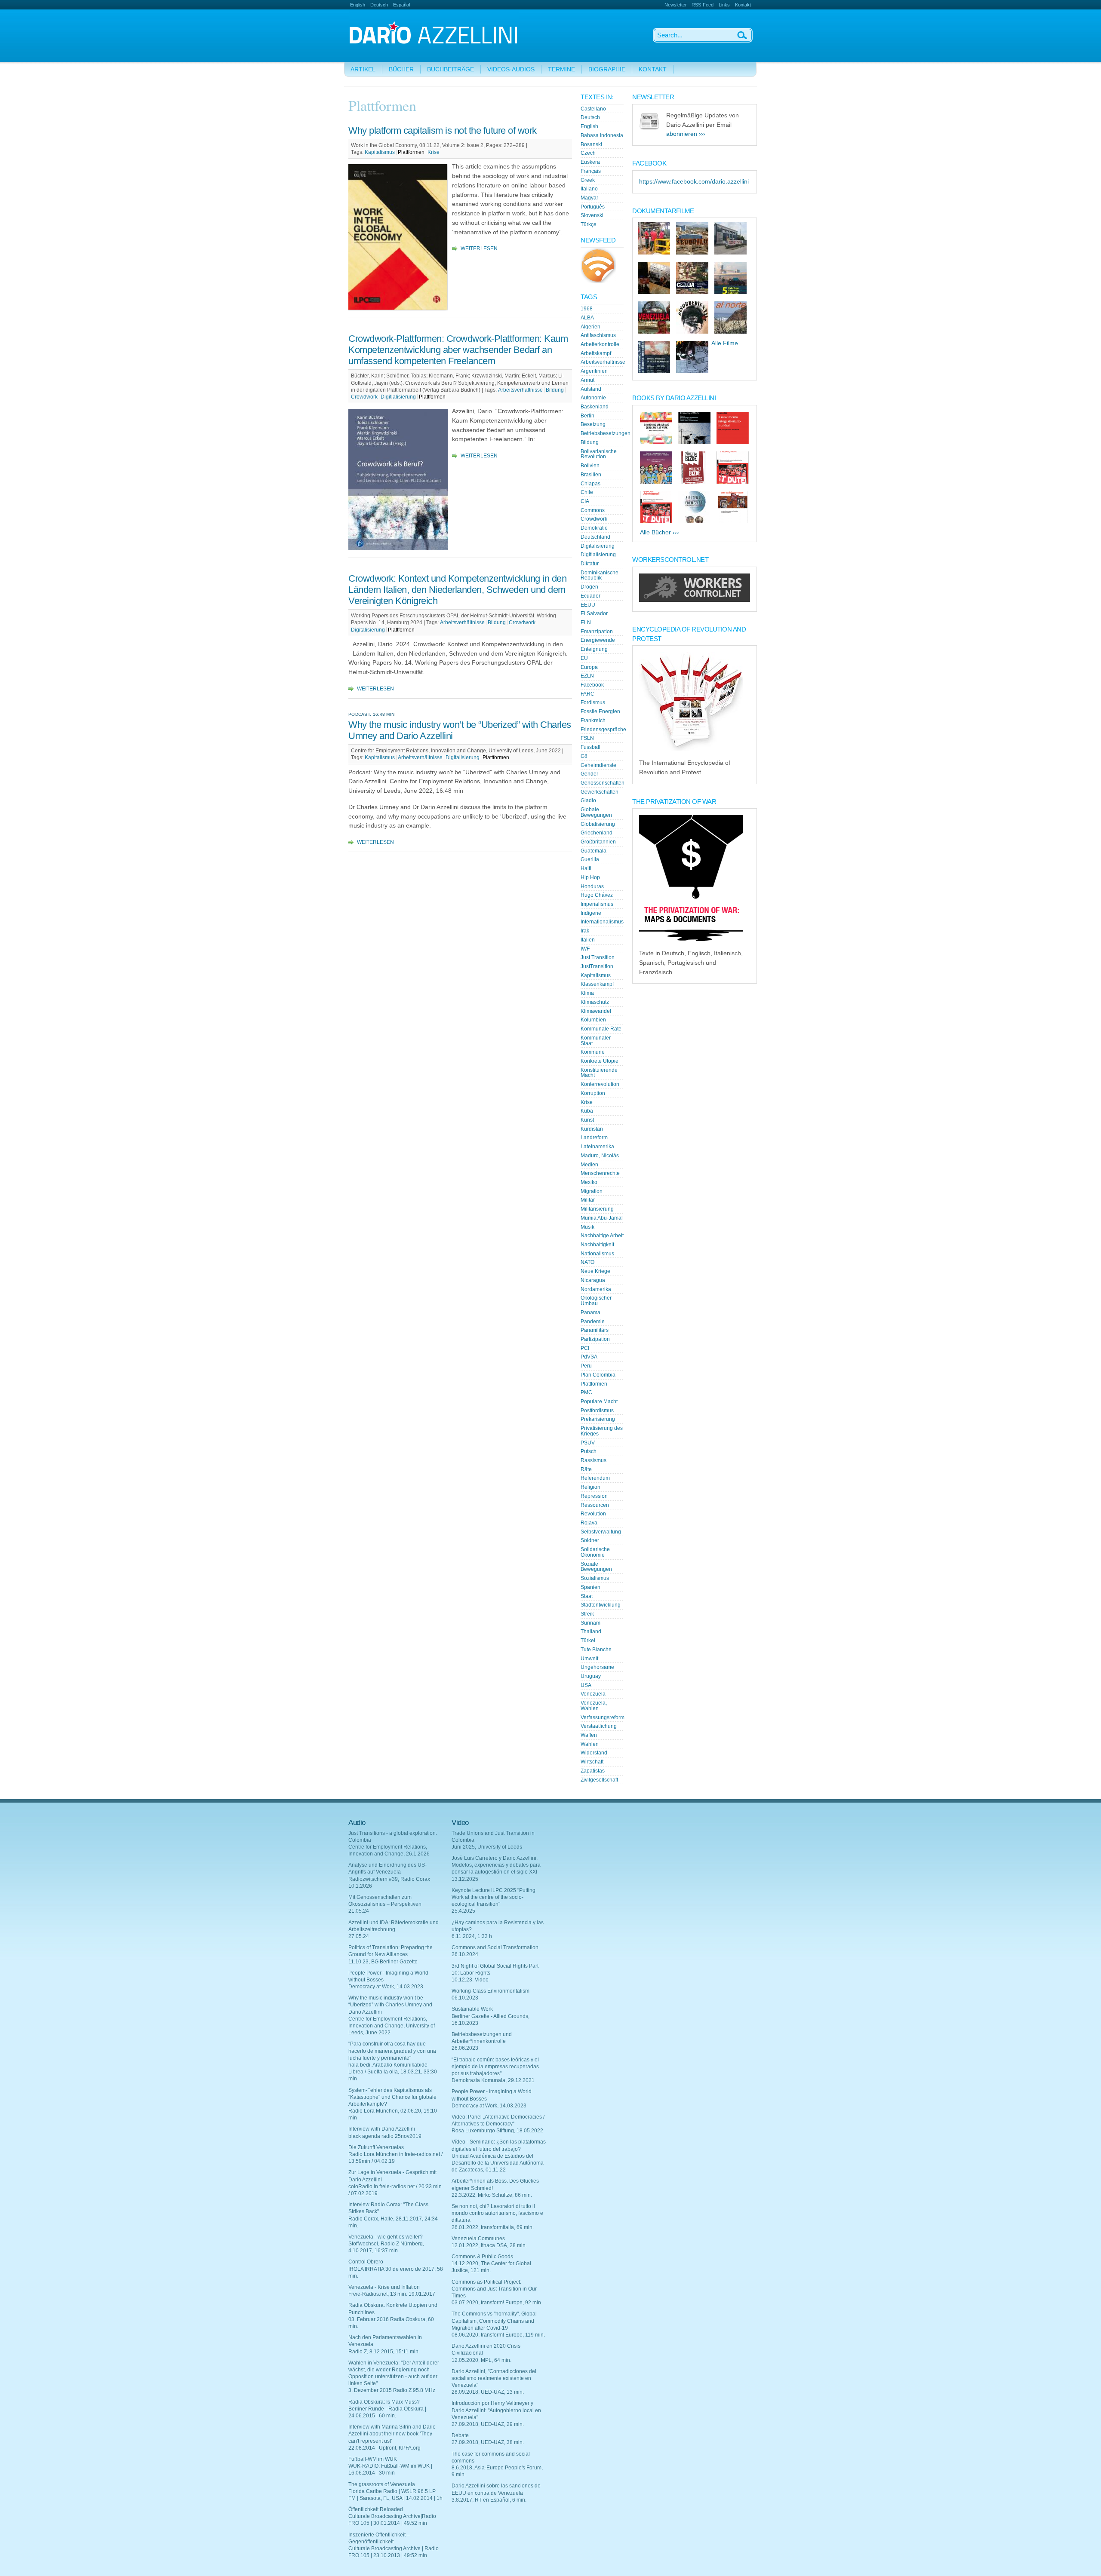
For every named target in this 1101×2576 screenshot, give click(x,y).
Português (593, 207)
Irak (585, 931)
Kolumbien (593, 1020)
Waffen (589, 1735)
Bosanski (591, 144)
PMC (586, 1392)
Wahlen (590, 1744)
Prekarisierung (598, 1419)
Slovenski (592, 215)
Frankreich (593, 721)
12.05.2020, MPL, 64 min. (481, 2360)
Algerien (590, 327)
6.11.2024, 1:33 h (472, 1936)
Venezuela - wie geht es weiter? (386, 2237)
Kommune (593, 1052)
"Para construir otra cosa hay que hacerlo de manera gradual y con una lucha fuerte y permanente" (392, 2051)
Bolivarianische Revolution (599, 454)
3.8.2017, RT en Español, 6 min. (489, 2500)
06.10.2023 (465, 1998)
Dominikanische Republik (600, 575)
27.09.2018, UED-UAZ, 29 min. (488, 2424)
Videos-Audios (511, 69)
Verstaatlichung (599, 1726)
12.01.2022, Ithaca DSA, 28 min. (489, 2245)
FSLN (587, 738)
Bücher (401, 69)
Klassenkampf (597, 984)
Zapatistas (593, 1771)
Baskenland (595, 407)
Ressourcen (595, 1505)
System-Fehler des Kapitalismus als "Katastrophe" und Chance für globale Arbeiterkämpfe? (392, 2097)
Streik (587, 1614)
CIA (585, 501)
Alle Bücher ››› (660, 532)
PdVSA (589, 1357)
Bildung (555, 390)
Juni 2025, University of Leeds (487, 1847)
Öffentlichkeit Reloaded (376, 2509)
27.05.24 (359, 1936)
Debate (460, 2435)
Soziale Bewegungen (596, 1567)
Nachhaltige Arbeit (602, 1236)
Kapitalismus (380, 152)
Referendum (595, 1478)
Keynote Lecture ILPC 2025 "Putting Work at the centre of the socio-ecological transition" (494, 1897)
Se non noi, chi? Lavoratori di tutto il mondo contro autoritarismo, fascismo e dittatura (497, 2213)
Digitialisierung (398, 397)
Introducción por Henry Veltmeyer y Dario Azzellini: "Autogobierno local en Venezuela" (496, 2410)
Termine (561, 69)
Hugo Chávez (597, 895)
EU (584, 658)
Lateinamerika (597, 1147)
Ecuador (590, 596)
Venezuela (593, 1694)
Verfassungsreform (603, 1717)
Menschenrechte (600, 1173)
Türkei (588, 1641)
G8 (584, 756)
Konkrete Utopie (600, 1061)
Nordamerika (596, 1289)
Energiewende (598, 640)
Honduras (592, 886)
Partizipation (595, 1339)
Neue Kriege (595, 1271)
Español (401, 5)
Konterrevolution (600, 1084)
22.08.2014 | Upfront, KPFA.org (384, 2448)
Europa (589, 667)
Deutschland (595, 537)
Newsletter (676, 5)
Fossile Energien (600, 711)
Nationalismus (597, 1254)
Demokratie (594, 528)
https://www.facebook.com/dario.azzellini (694, 182)
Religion (590, 1487)
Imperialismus (597, 904)
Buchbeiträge (451, 69)
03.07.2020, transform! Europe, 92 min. (497, 2303)
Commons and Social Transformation (495, 1947)
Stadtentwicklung (601, 1605)
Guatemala (594, 851)
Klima (587, 993)
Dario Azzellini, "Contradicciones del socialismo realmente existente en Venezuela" (494, 2378)
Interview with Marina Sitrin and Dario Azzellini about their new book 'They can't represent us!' (392, 2434)
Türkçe (589, 224)
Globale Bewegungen (596, 812)
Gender (589, 774)
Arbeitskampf (596, 353)
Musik (587, 1227)
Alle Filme (725, 343)
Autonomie (593, 398)
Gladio (588, 800)
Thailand (591, 1631)
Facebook (592, 685)
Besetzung (593, 424)
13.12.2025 (465, 1879)
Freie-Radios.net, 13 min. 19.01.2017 (392, 2294)
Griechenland (597, 833)
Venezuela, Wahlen (594, 1706)
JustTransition (597, 966)
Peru (586, 1366)
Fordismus (593, 702)
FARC (587, 694)
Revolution (593, 1514)
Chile (587, 492)
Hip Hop (590, 877)
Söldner (590, 1540)
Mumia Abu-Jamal (602, 1218)
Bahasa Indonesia (602, 135)
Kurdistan (592, 1129)
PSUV (588, 1443)
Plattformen (411, 152)
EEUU (588, 605)
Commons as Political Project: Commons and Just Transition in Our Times (494, 2289)
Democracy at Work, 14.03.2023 (386, 1987)
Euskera (590, 162)
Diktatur (590, 564)
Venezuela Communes (478, 2239)
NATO (587, 1262)
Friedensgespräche (603, 730)
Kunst (587, 1120)
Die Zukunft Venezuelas (376, 2147)
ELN (586, 623)
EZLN (587, 676)
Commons (593, 510)
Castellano (593, 109)
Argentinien (594, 371)
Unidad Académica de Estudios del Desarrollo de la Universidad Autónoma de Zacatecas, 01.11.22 (498, 2163)
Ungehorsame (597, 1667)
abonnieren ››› (686, 134)
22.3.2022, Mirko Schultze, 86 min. (492, 2195)
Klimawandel (596, 1011)
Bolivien (590, 466)
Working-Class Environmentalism (491, 1991)
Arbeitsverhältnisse (520, 390)
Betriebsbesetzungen (606, 433)
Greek (588, 180)
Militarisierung (597, 1209)
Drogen (589, 587)
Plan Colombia (598, 1375)
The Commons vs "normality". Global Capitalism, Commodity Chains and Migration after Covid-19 (494, 2321)
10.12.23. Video (470, 1980)
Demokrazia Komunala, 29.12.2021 (493, 2080)
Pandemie (593, 1322)
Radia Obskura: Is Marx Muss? (384, 2402)
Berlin (587, 416)
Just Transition (598, 957)
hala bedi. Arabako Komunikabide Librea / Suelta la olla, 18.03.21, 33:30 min (393, 2072)
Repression (594, 1496)
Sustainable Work (472, 2009)
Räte (586, 1469)
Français (591, 171)
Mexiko (589, 1182)
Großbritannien (598, 842)
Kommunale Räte (601, 1029)
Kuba (587, 1111)
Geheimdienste (598, 765)
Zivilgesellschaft (599, 1780)
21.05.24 (359, 1911)
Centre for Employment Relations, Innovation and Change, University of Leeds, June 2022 (392, 2026)
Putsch (589, 1451)
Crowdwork (364, 397)
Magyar (589, 198)
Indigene (591, 913)
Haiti (586, 868)
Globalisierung (598, 824)
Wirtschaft (592, 1762)
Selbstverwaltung (601, 1532)
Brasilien (591, 475)
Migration (592, 1191)
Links (724, 5)
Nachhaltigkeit (597, 1245)
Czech (588, 153)
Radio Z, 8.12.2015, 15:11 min (383, 2352)
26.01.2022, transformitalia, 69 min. (493, 2227)
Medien (589, 1165)
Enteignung (594, 649)
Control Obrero (366, 2262)
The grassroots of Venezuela (382, 2484)
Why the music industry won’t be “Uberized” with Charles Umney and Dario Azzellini (390, 2005)
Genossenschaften (603, 783)
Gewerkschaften (600, 792)
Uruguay (591, 1676)
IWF (585, 949)
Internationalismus (602, 922)
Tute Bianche (596, 1650)
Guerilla (590, 859)
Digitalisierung (368, 630)
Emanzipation (597, 632)
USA (586, 1685)
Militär (588, 1200)
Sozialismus (595, 1578)
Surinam (590, 1623)
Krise (434, 152)
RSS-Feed (703, 5)
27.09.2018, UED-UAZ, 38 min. (488, 2442)
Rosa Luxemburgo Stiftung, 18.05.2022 (497, 2131)
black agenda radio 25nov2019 (385, 2136)
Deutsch (379, 5)
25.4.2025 (463, 1911)
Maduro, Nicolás (600, 1156)
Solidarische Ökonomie (595, 1552)
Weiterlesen (479, 248)
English (358, 5)
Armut (587, 380)
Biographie (607, 69)
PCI (585, 1348)
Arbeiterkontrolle (600, 344)
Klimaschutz (595, 1002)
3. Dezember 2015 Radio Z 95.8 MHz (392, 2390)
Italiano (589, 189)
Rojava (589, 1523)
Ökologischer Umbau (596, 1301)
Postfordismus (597, 1411)
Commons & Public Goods (482, 2257)
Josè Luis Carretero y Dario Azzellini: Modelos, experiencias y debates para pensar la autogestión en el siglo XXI (496, 1865)
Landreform (594, 1138)
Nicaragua (593, 1280)
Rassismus (594, 1460)
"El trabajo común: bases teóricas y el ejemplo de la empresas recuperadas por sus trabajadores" (495, 2067)
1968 (587, 309)
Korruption (593, 1093)
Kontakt (743, 5)
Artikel (363, 69)
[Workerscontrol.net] (695, 600)
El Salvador (594, 613)
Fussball (590, 747)
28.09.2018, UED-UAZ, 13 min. (488, 2392)
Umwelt (589, 1659)
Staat (587, 1596)
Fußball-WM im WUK (373, 2459)
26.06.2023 (465, 2048)
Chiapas (590, 484)
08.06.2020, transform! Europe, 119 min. (498, 2335)
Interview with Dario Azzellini (382, 2129)
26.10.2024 (465, 1954)
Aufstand (591, 389)
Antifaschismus (598, 335)
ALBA (587, 318)
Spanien (590, 1587)
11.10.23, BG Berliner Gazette (383, 1962)
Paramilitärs (595, 1330)
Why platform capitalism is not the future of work (443, 130)
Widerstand (594, 1753)
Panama (590, 1313)
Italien (588, 940)
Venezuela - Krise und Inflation (384, 2287)
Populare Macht (599, 1401)
